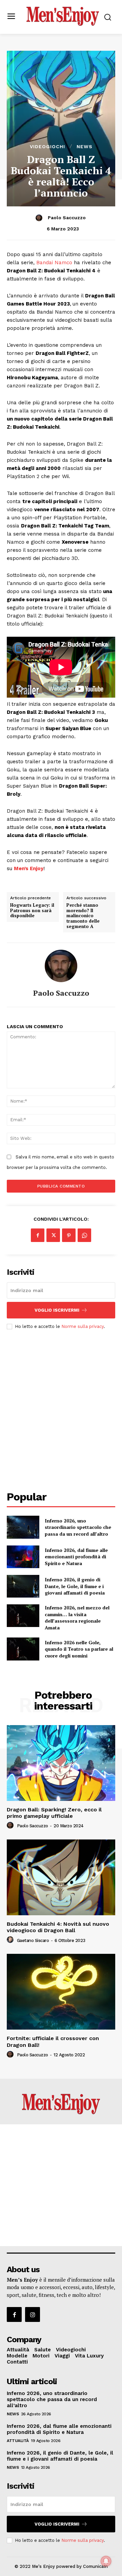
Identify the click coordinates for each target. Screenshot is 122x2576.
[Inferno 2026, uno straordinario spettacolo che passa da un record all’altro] (23, 1527)
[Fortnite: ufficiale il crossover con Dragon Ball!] (61, 1992)
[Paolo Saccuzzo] (40, 218)
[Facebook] (38, 1235)
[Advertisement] (61, 1404)
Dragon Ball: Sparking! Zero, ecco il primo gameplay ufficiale (54, 1813)
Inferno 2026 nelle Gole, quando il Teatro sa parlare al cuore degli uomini (79, 1649)
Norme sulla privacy (83, 1326)
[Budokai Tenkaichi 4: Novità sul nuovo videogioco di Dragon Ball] (61, 1877)
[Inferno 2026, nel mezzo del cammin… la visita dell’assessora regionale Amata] (23, 1616)
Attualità (18, 2441)
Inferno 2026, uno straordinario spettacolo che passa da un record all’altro (78, 1527)
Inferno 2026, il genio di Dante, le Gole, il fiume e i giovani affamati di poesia (75, 1586)
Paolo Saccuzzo (67, 218)
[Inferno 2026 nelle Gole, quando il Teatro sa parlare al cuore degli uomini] (23, 1649)
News (85, 146)
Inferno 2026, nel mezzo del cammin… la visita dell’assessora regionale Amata (77, 1618)
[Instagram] (33, 2314)
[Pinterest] (69, 1235)
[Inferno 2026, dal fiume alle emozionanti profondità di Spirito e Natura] (23, 1557)
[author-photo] (11, 1826)
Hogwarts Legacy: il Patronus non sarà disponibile (32, 911)
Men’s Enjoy (29, 868)
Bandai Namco (54, 263)
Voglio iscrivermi (57, 1310)
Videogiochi (47, 146)
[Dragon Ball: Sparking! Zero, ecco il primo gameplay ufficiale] (61, 1763)
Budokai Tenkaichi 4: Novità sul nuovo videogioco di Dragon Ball (58, 1927)
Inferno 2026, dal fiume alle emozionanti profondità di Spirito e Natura (76, 1557)
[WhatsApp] (84, 1235)
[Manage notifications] (106, 2561)
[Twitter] (53, 1235)
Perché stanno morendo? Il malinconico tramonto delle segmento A (83, 916)
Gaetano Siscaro (33, 1940)
